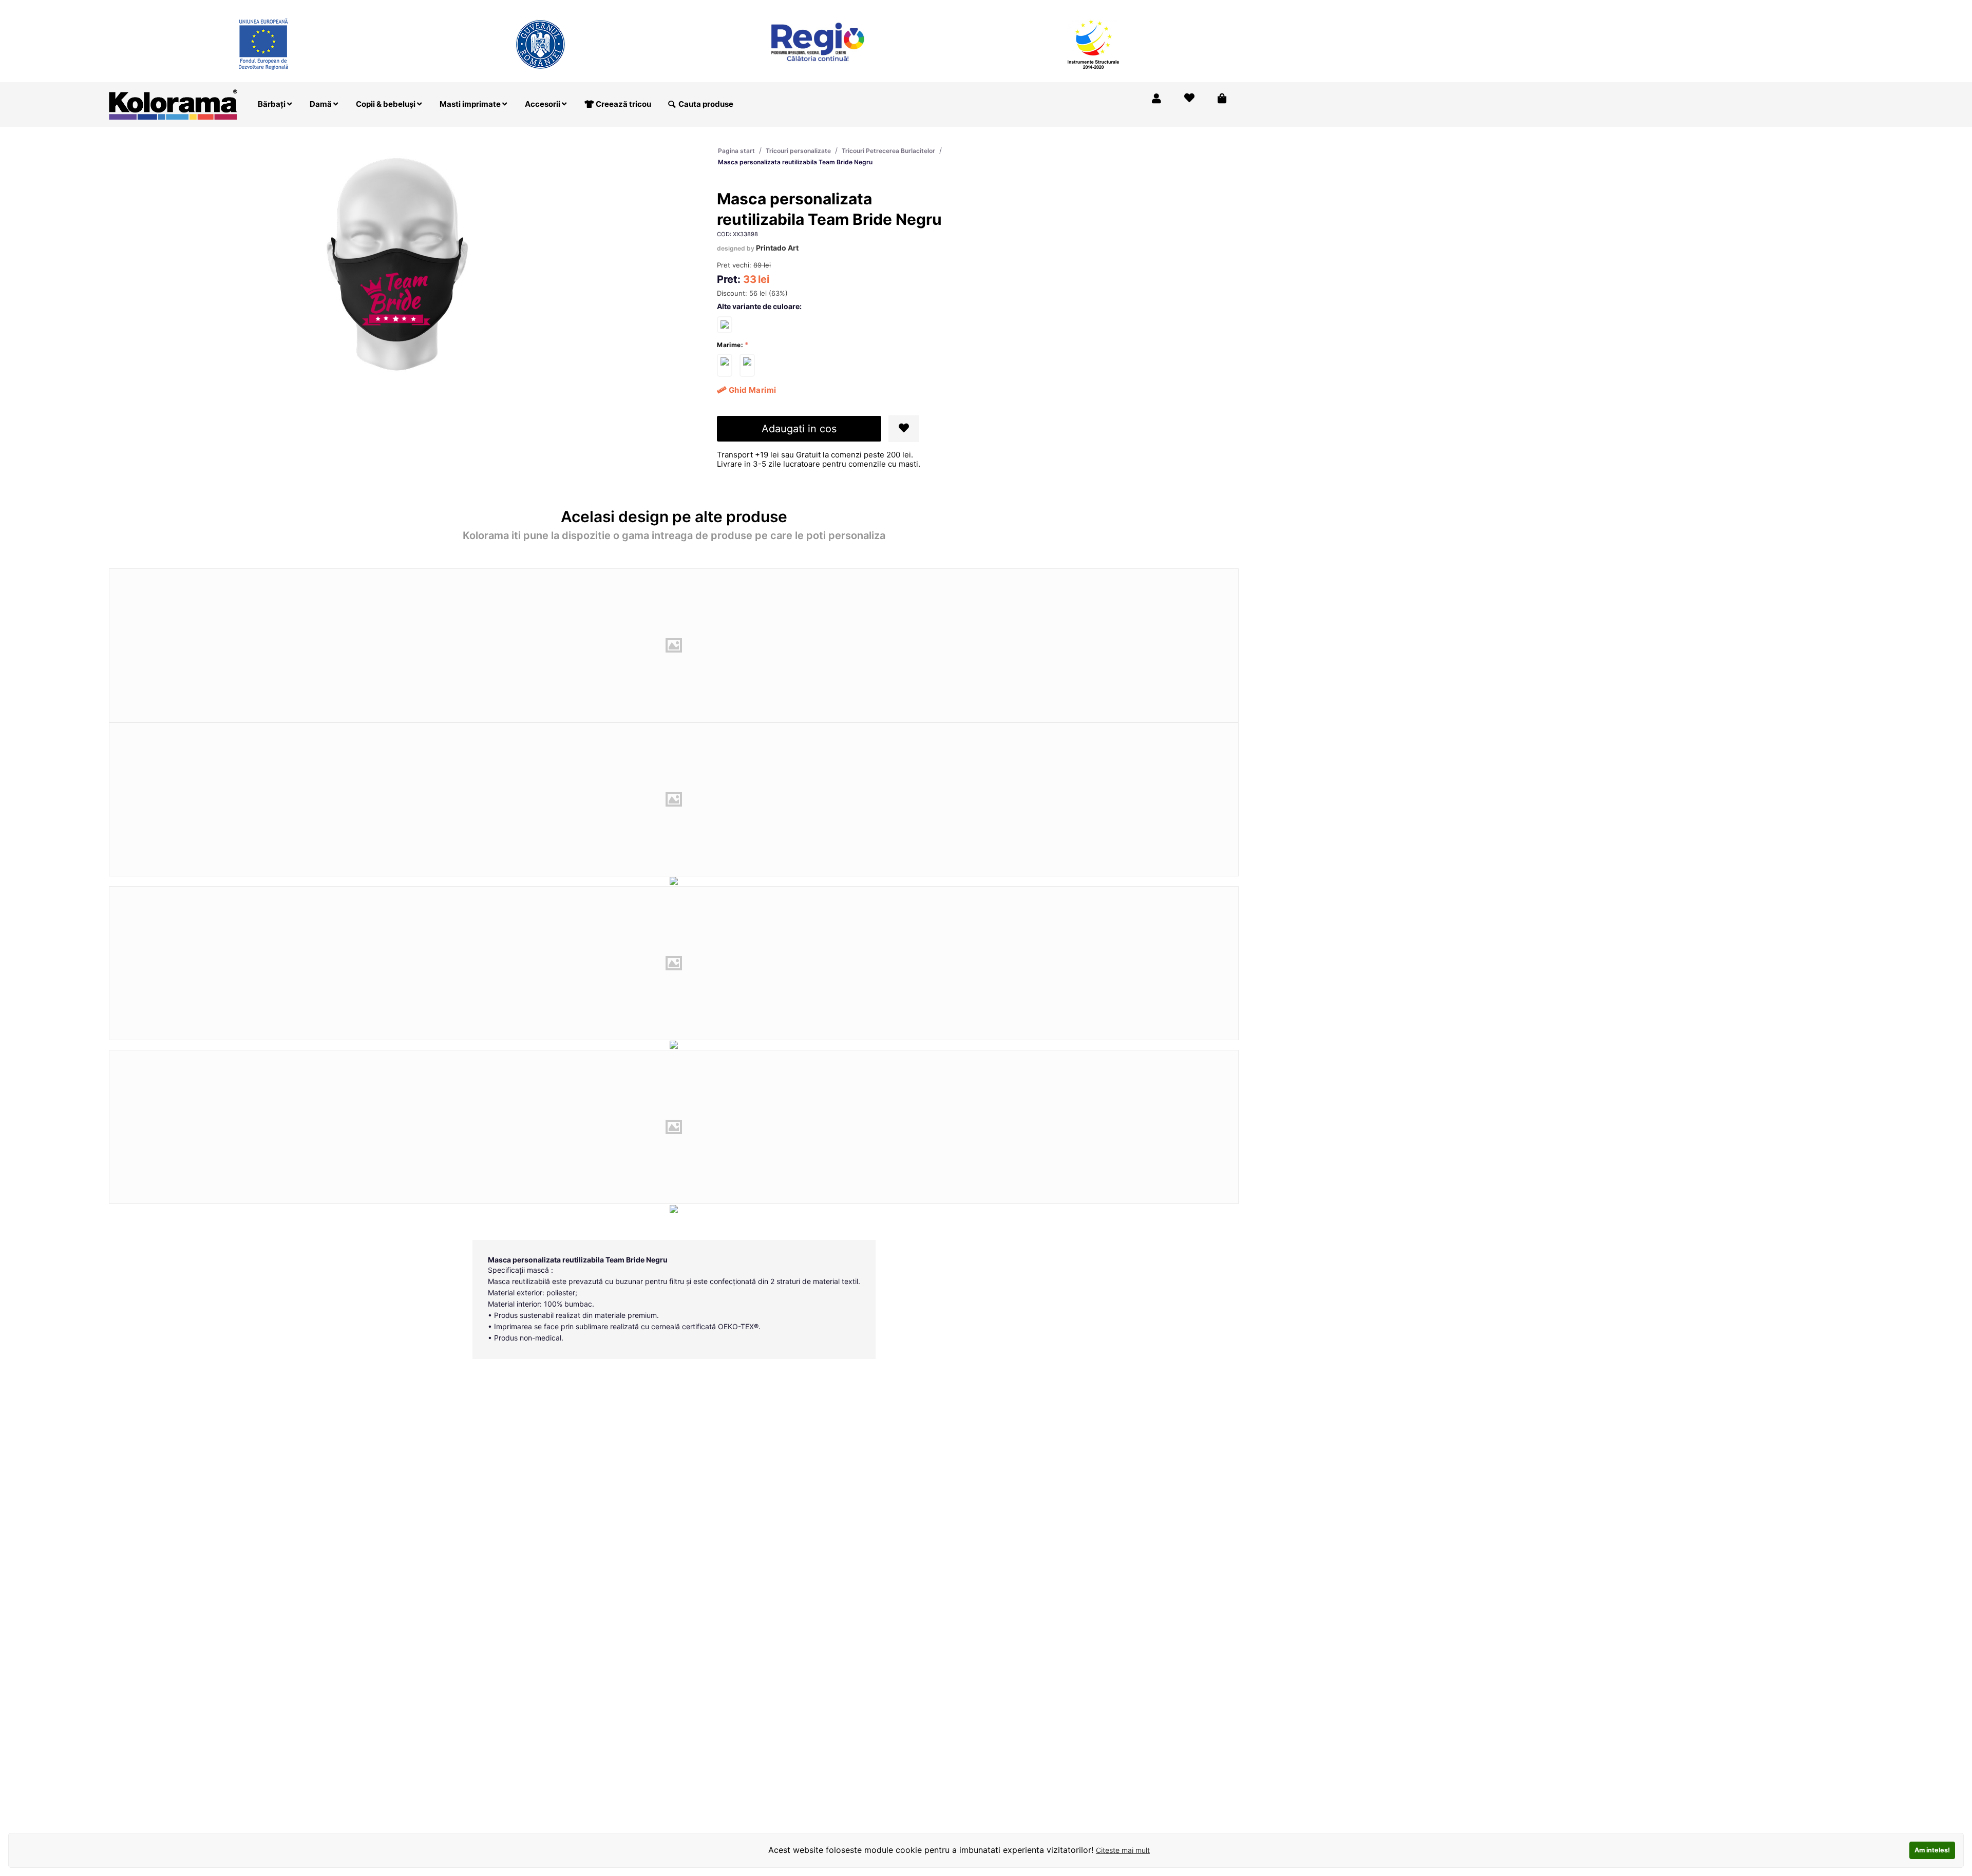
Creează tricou (623, 104)
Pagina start (736, 151)
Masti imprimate (471, 104)
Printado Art (777, 248)
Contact (1216, 7)
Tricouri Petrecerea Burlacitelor (888, 151)
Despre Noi (1135, 7)
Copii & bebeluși (386, 104)
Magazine (1083, 7)
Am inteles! (1932, 1850)
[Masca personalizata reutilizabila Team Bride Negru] (725, 365)
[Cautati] (672, 104)
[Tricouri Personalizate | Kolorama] (173, 103)
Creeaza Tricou (1024, 7)
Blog (1178, 7)
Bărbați (272, 104)
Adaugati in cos (799, 429)
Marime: (730, 345)
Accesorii (543, 104)
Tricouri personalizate (798, 151)
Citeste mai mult (1123, 1850)
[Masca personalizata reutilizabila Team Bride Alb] (725, 324)
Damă (321, 104)
